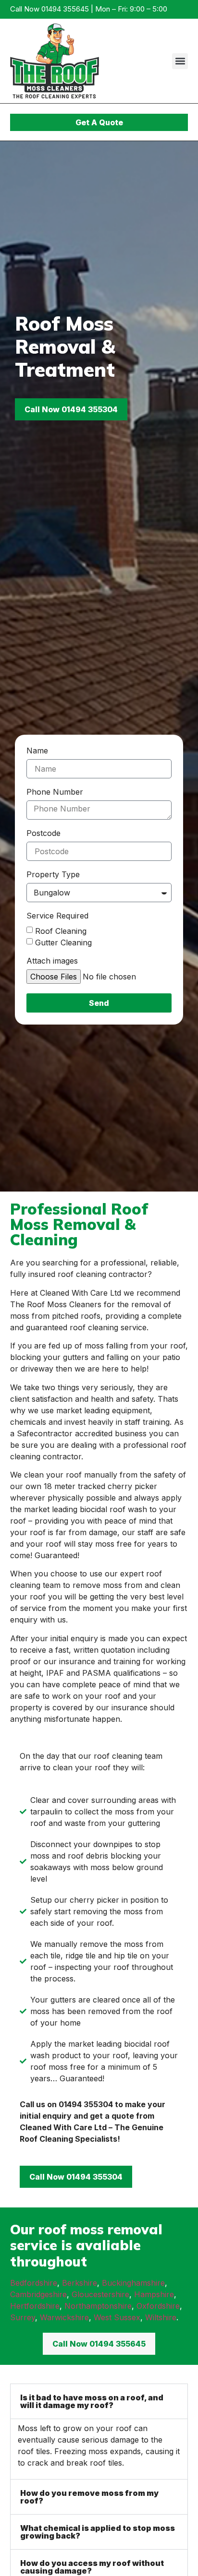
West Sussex (117, 2317)
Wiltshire (161, 2317)
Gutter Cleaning (63, 942)
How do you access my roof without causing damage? (92, 2567)
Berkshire (80, 2283)
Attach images (52, 961)
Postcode (43, 834)
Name (37, 751)
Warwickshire (64, 2317)
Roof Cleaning (61, 931)
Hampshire (154, 2294)
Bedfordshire (34, 2283)
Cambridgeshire (38, 2294)
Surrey (23, 2317)
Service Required (57, 916)
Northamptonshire (98, 2306)
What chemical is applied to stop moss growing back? (98, 2532)
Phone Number (55, 792)
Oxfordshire (158, 2306)
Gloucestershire (100, 2294)
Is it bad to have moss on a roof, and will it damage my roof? (92, 2401)
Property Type (53, 875)
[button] (180, 61)
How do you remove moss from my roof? (89, 2497)
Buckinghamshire (133, 2283)
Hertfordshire (35, 2306)
